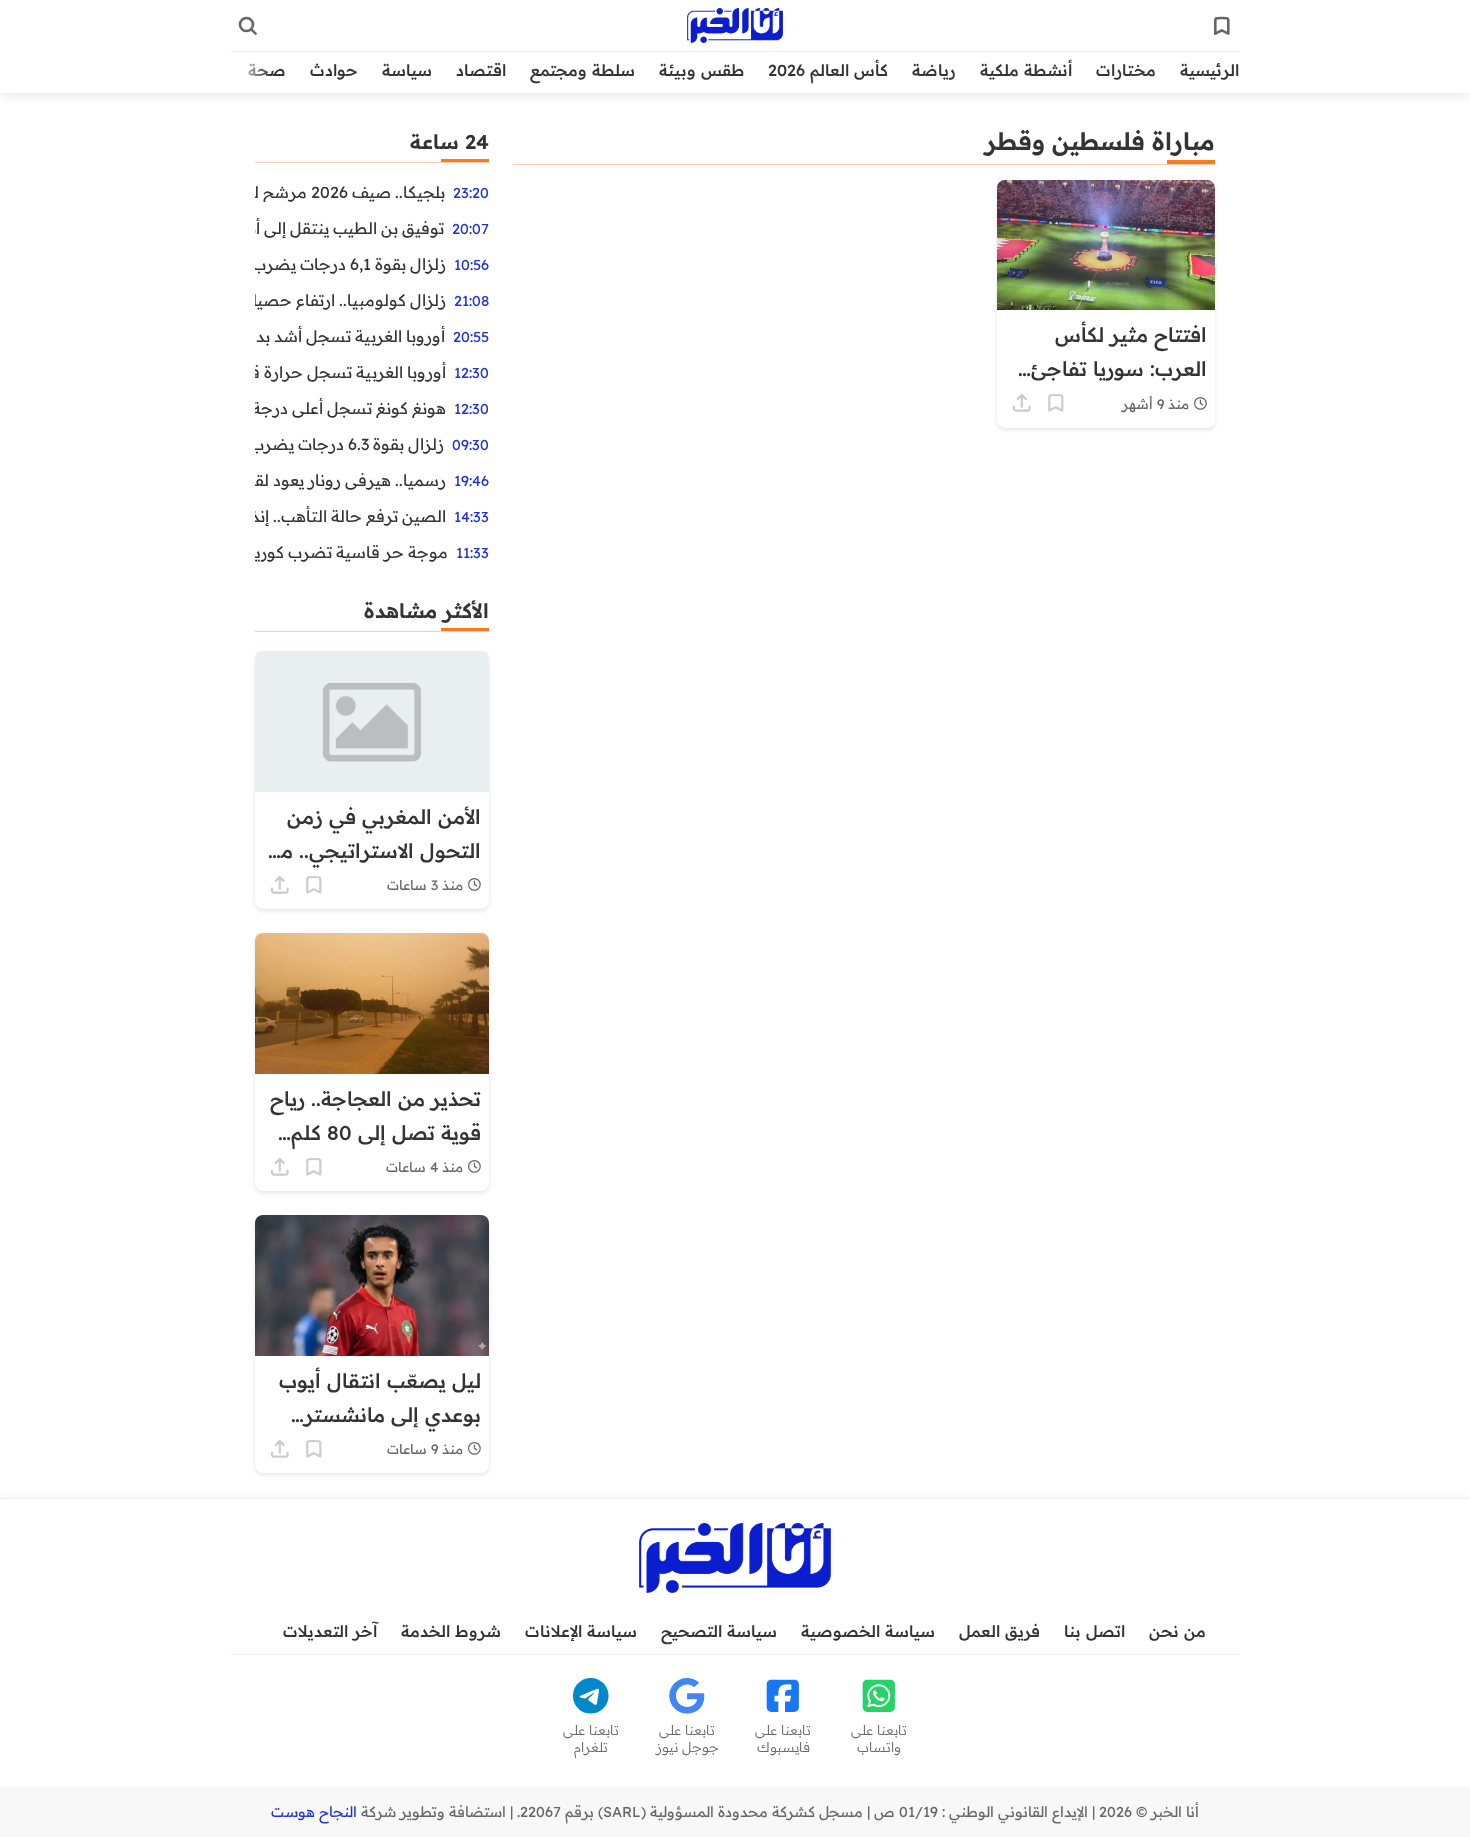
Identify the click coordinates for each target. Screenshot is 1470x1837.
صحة (267, 70)
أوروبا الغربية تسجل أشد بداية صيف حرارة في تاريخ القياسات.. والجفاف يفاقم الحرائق (350, 336)
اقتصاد (481, 70)
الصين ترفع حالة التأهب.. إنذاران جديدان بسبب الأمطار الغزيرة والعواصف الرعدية (350, 516)
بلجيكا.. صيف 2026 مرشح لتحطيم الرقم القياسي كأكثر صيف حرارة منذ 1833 (350, 192)
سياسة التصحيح (719, 1631)
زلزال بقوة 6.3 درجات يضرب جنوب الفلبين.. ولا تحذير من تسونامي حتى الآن (349, 444)
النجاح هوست (314, 1812)
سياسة (407, 70)
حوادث (334, 70)
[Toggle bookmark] (1056, 403)
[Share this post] (1022, 403)
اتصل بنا (1094, 1631)
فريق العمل (999, 1631)
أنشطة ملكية (1026, 70)
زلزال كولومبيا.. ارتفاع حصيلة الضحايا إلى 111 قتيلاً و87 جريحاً (350, 300)
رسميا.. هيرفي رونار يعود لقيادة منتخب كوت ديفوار (350, 480)
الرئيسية (1209, 70)
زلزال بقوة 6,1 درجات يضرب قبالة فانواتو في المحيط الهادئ (350, 264)
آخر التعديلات (330, 1631)
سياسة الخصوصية (868, 1631)
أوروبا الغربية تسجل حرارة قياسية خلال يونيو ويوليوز (350, 372)
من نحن (1177, 1631)
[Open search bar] (248, 26)
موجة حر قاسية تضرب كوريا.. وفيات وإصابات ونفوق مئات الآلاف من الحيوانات (351, 552)
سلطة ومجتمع (582, 70)
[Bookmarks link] (1222, 26)
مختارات (1126, 70)
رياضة (934, 70)
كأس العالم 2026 (828, 70)
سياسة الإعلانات (581, 1631)
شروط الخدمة (451, 1631)
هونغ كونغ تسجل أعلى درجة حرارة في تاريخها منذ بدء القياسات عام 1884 (350, 408)
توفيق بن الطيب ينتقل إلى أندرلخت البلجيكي (349, 228)
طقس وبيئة (701, 70)
